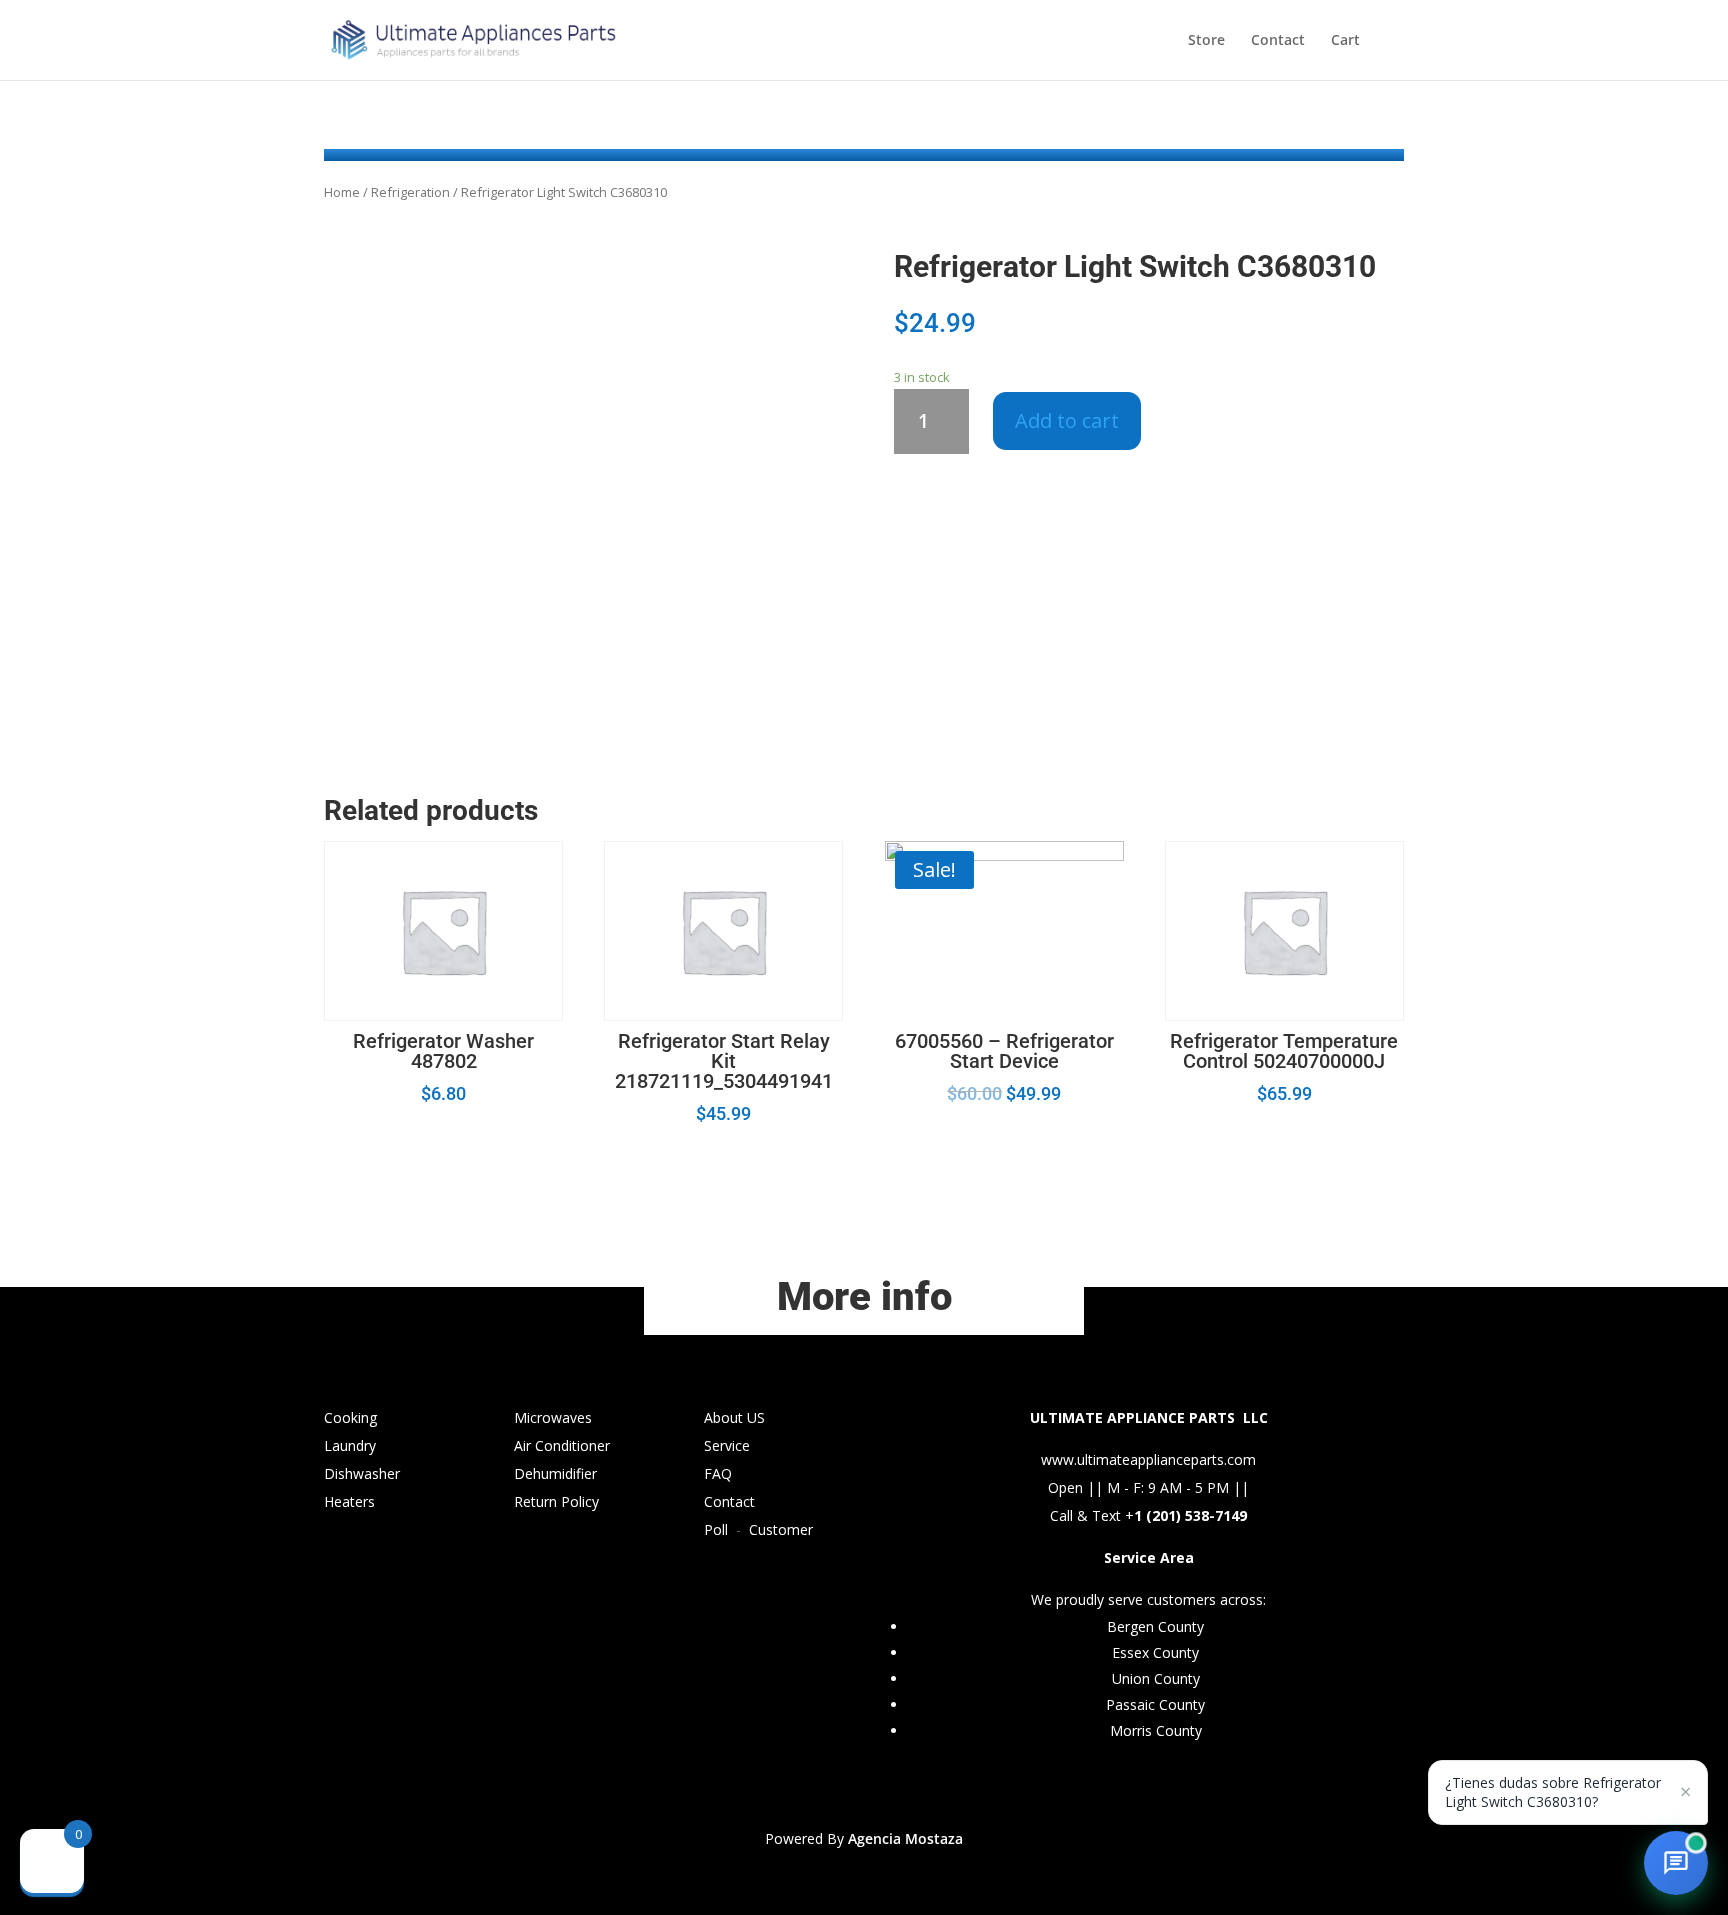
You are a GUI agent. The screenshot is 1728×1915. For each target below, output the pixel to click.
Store (1206, 41)
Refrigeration (410, 192)
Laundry (350, 1445)
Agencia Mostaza (905, 1838)
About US (734, 1417)
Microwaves (553, 1417)
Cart (1345, 41)
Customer (781, 1529)
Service (727, 1445)
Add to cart (1067, 420)
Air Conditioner (562, 1445)
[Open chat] (1676, 1863)
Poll (716, 1529)
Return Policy (556, 1501)
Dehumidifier (555, 1473)
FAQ (718, 1473)
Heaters (349, 1501)
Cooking (350, 1417)
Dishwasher (362, 1473)
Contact (1278, 41)
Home (342, 192)
